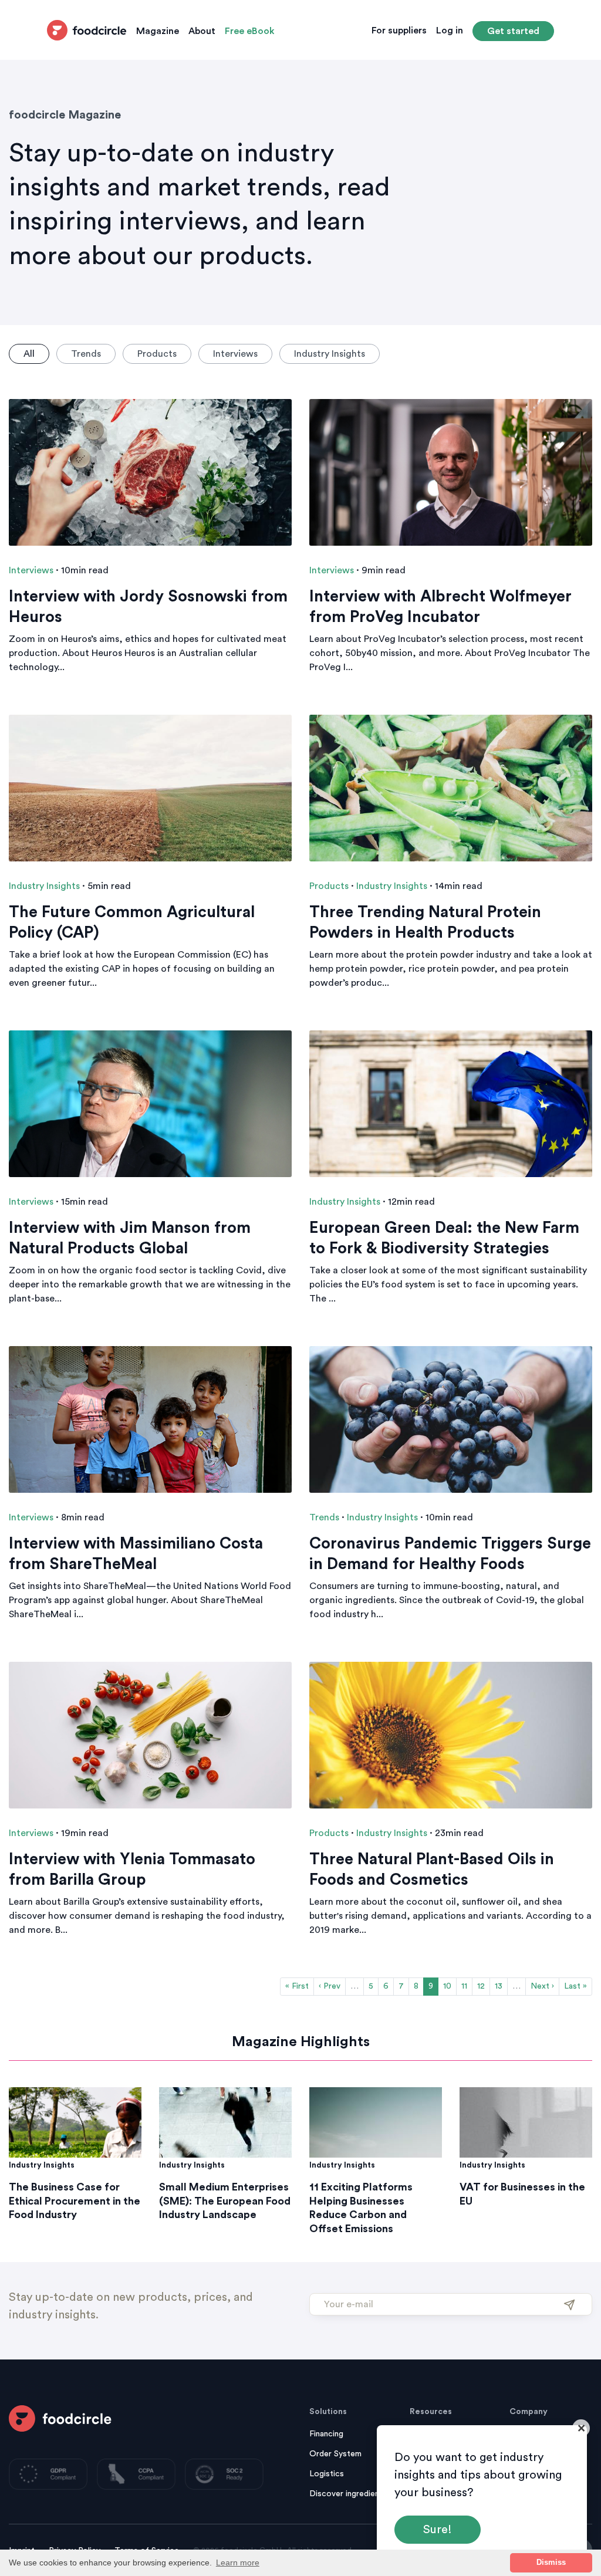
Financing (326, 2434)
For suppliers (399, 31)
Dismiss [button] (551, 2563)
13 (499, 1986)
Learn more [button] (238, 2563)
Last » (575, 1986)
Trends (86, 354)
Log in (450, 31)
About (202, 31)
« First (297, 1986)
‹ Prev (330, 1986)
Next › (542, 1986)
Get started (513, 31)
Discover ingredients (348, 2494)
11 (464, 1986)
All (29, 354)
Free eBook (250, 31)
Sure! (438, 2530)
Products (157, 354)
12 (481, 1986)
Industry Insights (330, 354)
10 (447, 1986)
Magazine (158, 31)
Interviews (235, 354)
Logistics (327, 2474)
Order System (335, 2454)
